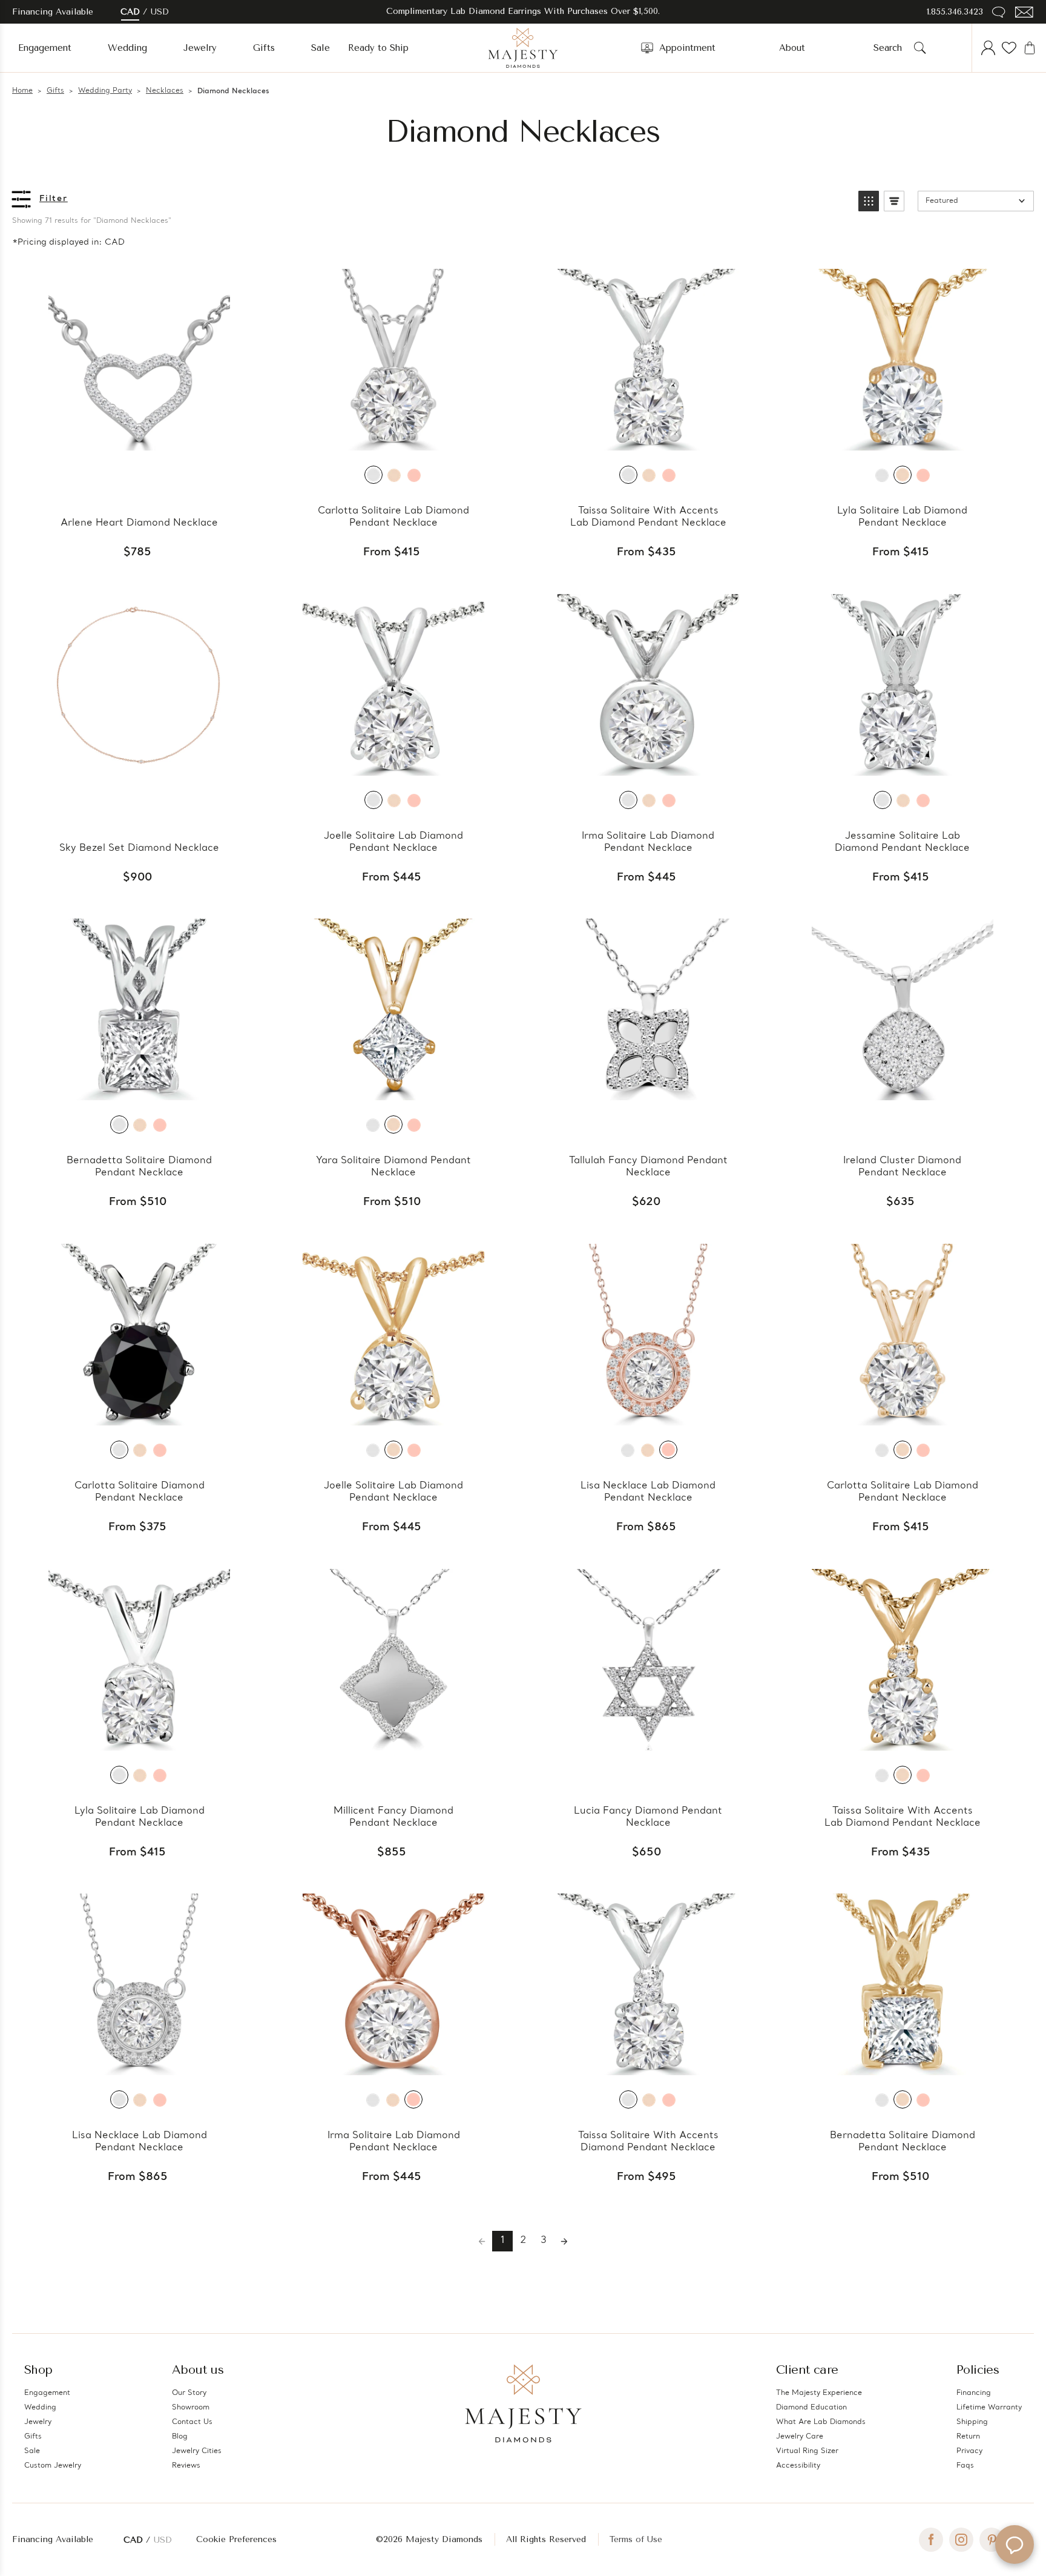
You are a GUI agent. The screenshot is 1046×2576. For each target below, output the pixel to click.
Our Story (189, 2393)
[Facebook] (931, 2540)
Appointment (687, 48)
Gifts (264, 48)
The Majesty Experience (819, 2393)
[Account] (988, 48)
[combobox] (891, 48)
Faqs (965, 2466)
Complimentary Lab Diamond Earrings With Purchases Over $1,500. (523, 11)
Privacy (969, 2451)
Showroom (191, 2408)
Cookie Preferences (236, 2539)
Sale (321, 48)
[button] (869, 201)
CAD (130, 12)
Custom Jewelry (53, 2466)
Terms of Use (636, 2539)
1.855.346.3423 (955, 12)
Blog (180, 2437)
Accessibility (798, 2466)
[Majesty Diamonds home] (523, 48)
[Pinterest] (992, 2540)
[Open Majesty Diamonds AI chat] (1015, 2545)
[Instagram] (961, 2540)
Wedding (127, 48)
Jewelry (200, 48)
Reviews (186, 2466)
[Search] (920, 48)
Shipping (972, 2422)
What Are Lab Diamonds (821, 2422)
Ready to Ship (378, 48)
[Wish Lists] (1009, 48)
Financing (974, 2393)
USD (160, 12)
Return (968, 2437)
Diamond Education (811, 2408)
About (792, 48)
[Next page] (564, 2241)
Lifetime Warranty (989, 2408)
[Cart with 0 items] (1030, 48)
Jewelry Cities (197, 2451)
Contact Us (192, 2422)
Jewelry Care (800, 2437)
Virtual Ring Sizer (807, 2451)
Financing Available (53, 2539)
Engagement (45, 48)
